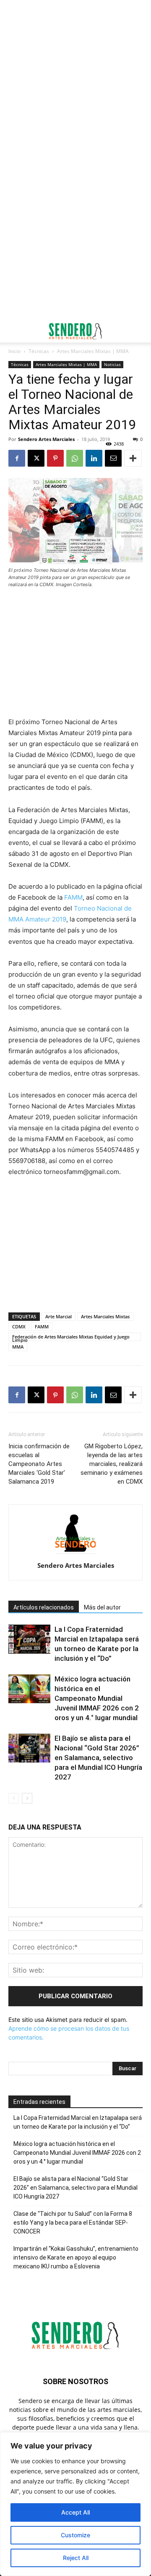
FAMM (73, 897)
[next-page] (27, 1798)
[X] (36, 458)
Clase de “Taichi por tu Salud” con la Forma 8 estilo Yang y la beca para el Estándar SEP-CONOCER (73, 2223)
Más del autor (102, 1607)
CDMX (19, 1327)
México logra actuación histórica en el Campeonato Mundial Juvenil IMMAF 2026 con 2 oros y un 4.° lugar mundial (97, 1698)
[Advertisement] (75, 80)
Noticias (112, 364)
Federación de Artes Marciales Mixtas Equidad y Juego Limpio (71, 1337)
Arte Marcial (59, 1316)
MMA (18, 1347)
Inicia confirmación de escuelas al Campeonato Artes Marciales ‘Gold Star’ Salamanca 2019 (39, 1464)
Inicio (14, 351)
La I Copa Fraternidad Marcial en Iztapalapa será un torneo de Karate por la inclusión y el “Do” (78, 2122)
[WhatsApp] (75, 458)
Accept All (75, 2512)
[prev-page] (14, 1798)
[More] (133, 458)
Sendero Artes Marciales (46, 439)
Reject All (76, 2558)
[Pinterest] (55, 458)
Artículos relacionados (44, 1607)
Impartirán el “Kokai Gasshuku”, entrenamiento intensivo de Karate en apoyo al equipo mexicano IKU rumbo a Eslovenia (76, 2257)
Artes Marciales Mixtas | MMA (93, 351)
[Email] (113, 458)
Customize (75, 2535)
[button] (14, 331)
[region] (75, 2504)
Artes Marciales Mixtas (105, 1316)
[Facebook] (17, 458)
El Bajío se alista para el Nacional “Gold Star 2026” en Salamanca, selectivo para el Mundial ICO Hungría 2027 (98, 1758)
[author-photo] (75, 1554)
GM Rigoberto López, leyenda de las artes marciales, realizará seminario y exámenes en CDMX (112, 1464)
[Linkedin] (94, 458)
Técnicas (39, 351)
